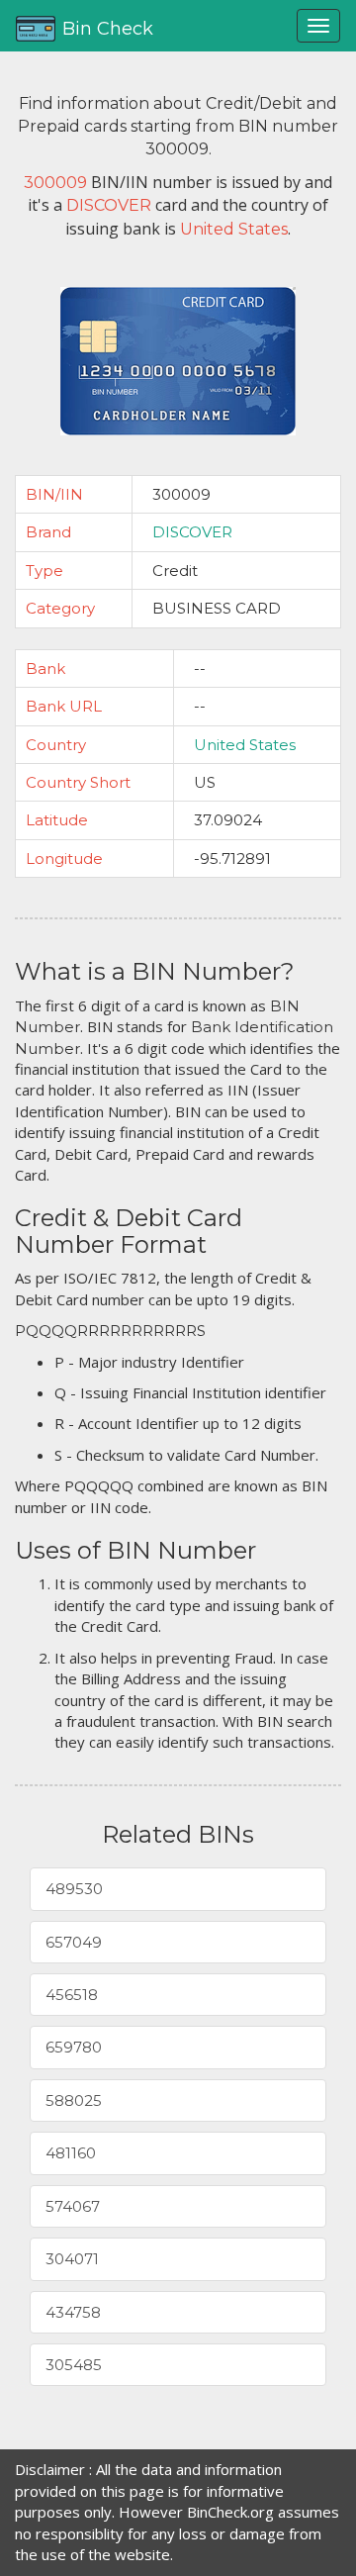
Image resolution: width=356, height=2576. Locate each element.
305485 (74, 2365)
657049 (74, 1942)
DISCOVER (192, 532)
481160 (71, 2153)
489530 (74, 1889)
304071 (72, 2259)
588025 (74, 2100)
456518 (72, 1995)
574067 (73, 2206)
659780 (74, 2047)
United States (245, 745)
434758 (73, 2312)
